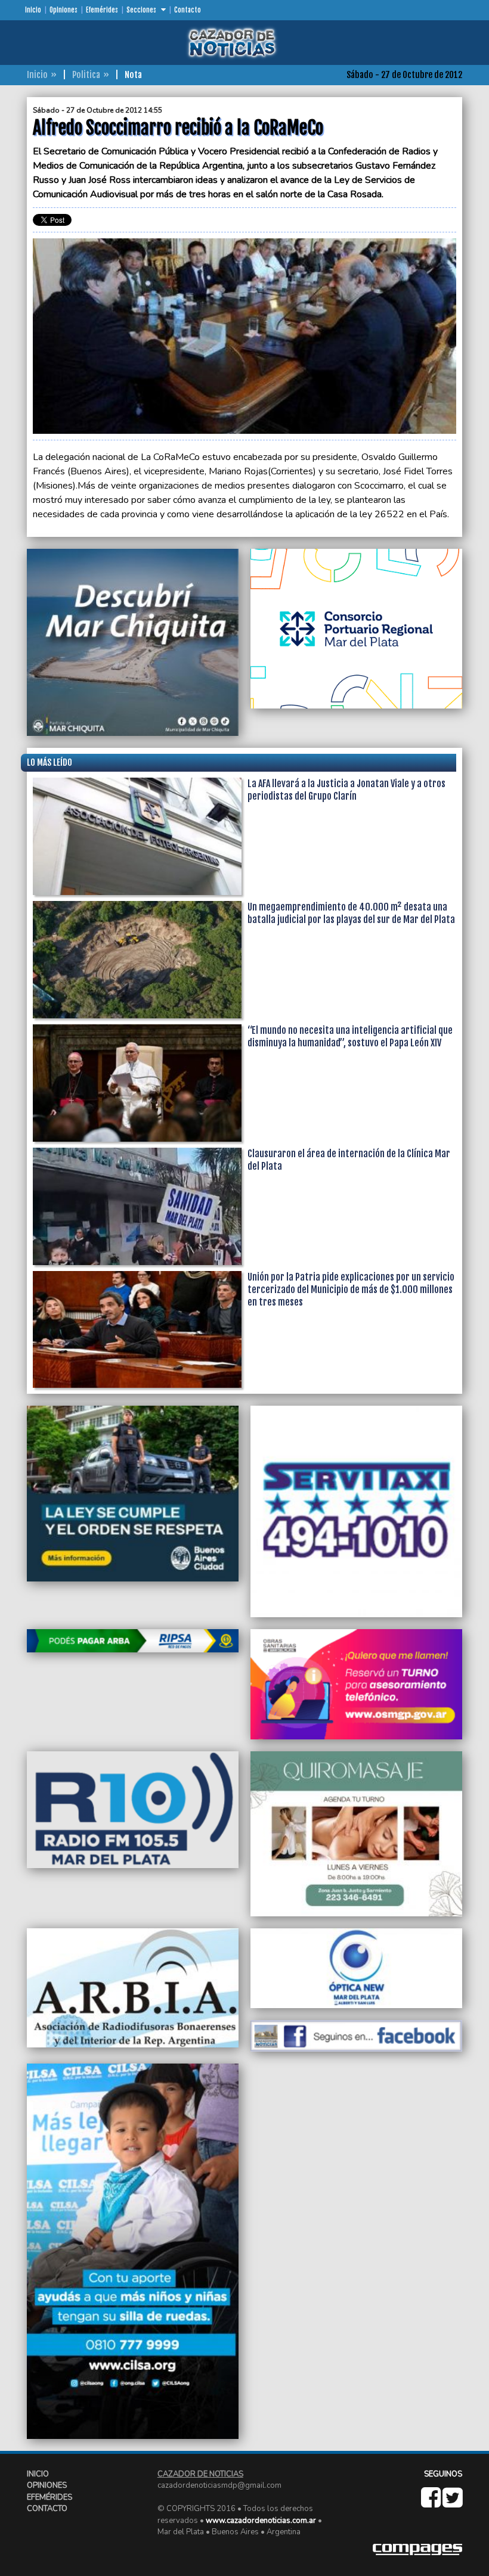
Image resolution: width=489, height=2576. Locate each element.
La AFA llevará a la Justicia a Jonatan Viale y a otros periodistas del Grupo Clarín (346, 790)
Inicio (33, 10)
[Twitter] (452, 2503)
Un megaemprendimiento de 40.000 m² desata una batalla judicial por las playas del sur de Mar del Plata (351, 913)
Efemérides (102, 10)
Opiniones (64, 10)
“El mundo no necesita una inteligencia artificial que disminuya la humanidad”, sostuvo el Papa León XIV (350, 1037)
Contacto (188, 10)
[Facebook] (432, 2503)
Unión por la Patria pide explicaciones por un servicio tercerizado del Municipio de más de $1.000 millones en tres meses (351, 1289)
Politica (86, 75)
